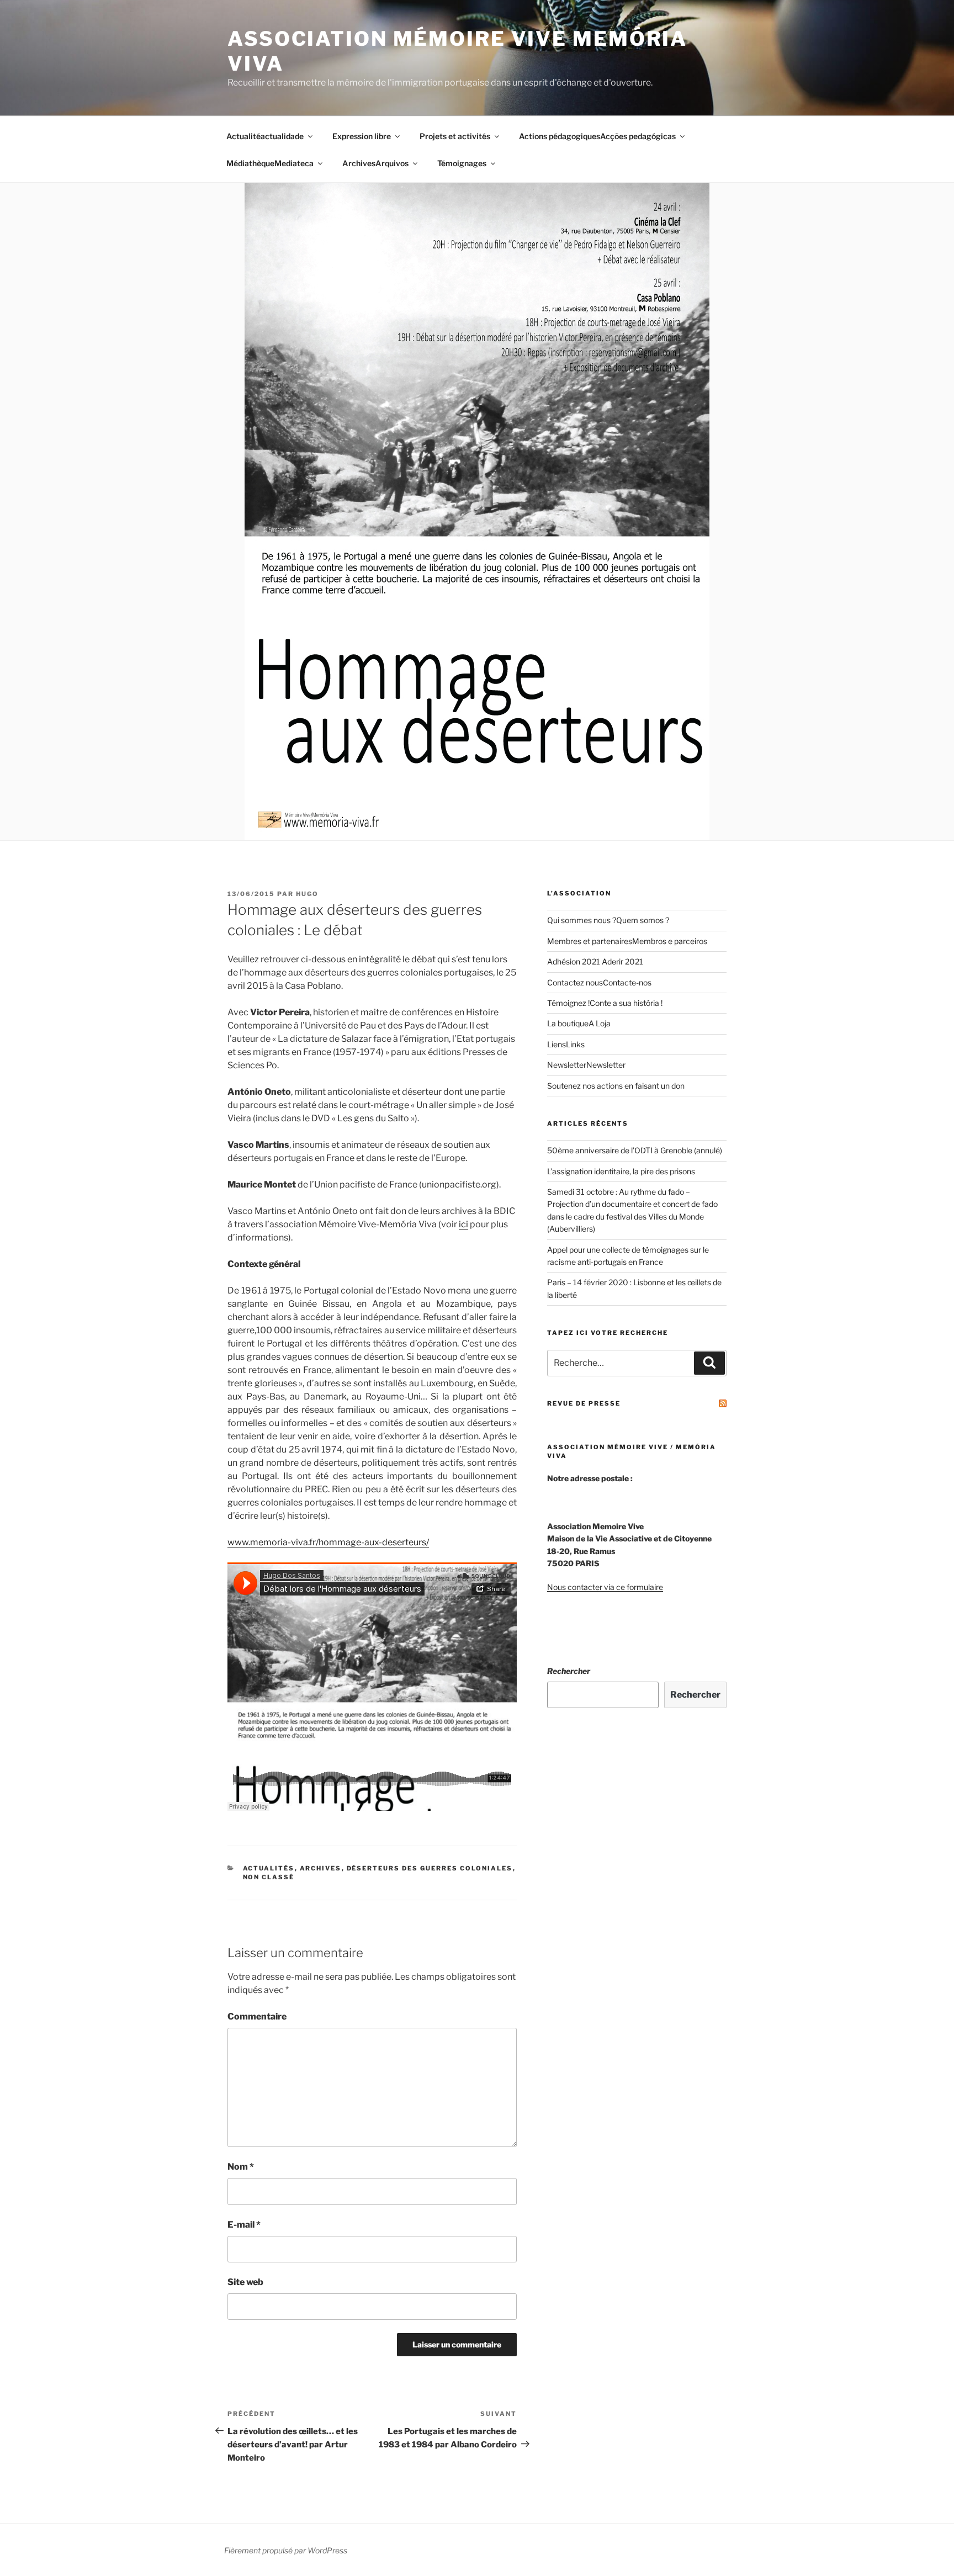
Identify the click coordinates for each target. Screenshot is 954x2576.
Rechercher (569, 1671)
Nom (241, 2167)
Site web (245, 2282)
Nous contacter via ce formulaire (605, 1587)
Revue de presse (584, 1403)
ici (463, 1224)
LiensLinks (566, 1044)
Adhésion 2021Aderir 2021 (595, 961)
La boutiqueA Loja (579, 1023)
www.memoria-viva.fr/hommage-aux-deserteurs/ (328, 1542)
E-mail (244, 2225)
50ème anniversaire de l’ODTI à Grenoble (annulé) (635, 1150)
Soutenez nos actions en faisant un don (616, 1086)
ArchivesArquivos (375, 163)
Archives (321, 1868)
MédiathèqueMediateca (270, 163)
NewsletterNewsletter (586, 1065)
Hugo (307, 894)
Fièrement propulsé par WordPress (286, 2550)
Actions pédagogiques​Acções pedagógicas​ (597, 136)
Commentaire (257, 2016)
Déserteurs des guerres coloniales (430, 1868)
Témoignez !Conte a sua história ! (605, 1003)
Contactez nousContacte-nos (599, 982)
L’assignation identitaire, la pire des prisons (621, 1171)
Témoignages (462, 163)
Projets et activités (455, 136)
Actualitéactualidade (265, 136)
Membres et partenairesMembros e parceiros (627, 941)
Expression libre (362, 136)
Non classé (269, 1877)
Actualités (269, 1868)
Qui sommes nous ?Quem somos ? (608, 920)
